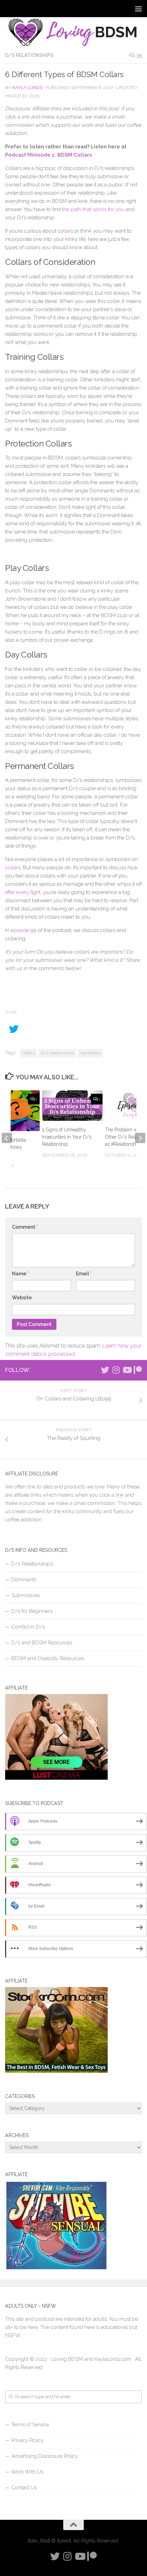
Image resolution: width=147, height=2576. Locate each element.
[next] (140, 1138)
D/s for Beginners (32, 1611)
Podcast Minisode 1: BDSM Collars (49, 155)
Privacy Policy (27, 2440)
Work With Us (27, 2472)
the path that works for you (93, 209)
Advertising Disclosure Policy (45, 2456)
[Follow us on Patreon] (138, 1370)
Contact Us (24, 2488)
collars (65, 231)
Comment (25, 1227)
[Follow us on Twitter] (105, 1370)
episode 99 (24, 930)
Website (22, 1298)
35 (139, 55)
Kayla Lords (27, 88)
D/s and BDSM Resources (42, 1643)
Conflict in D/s (28, 1627)
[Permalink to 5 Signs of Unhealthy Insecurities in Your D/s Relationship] (72, 1106)
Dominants (24, 1580)
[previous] (7, 1138)
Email (84, 1274)
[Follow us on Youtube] (127, 1370)
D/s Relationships (29, 55)
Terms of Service (30, 2425)
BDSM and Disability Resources (48, 1658)
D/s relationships (57, 1053)
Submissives (26, 1595)
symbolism (90, 1053)
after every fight (23, 892)
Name (21, 1274)
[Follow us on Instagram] (116, 1370)
